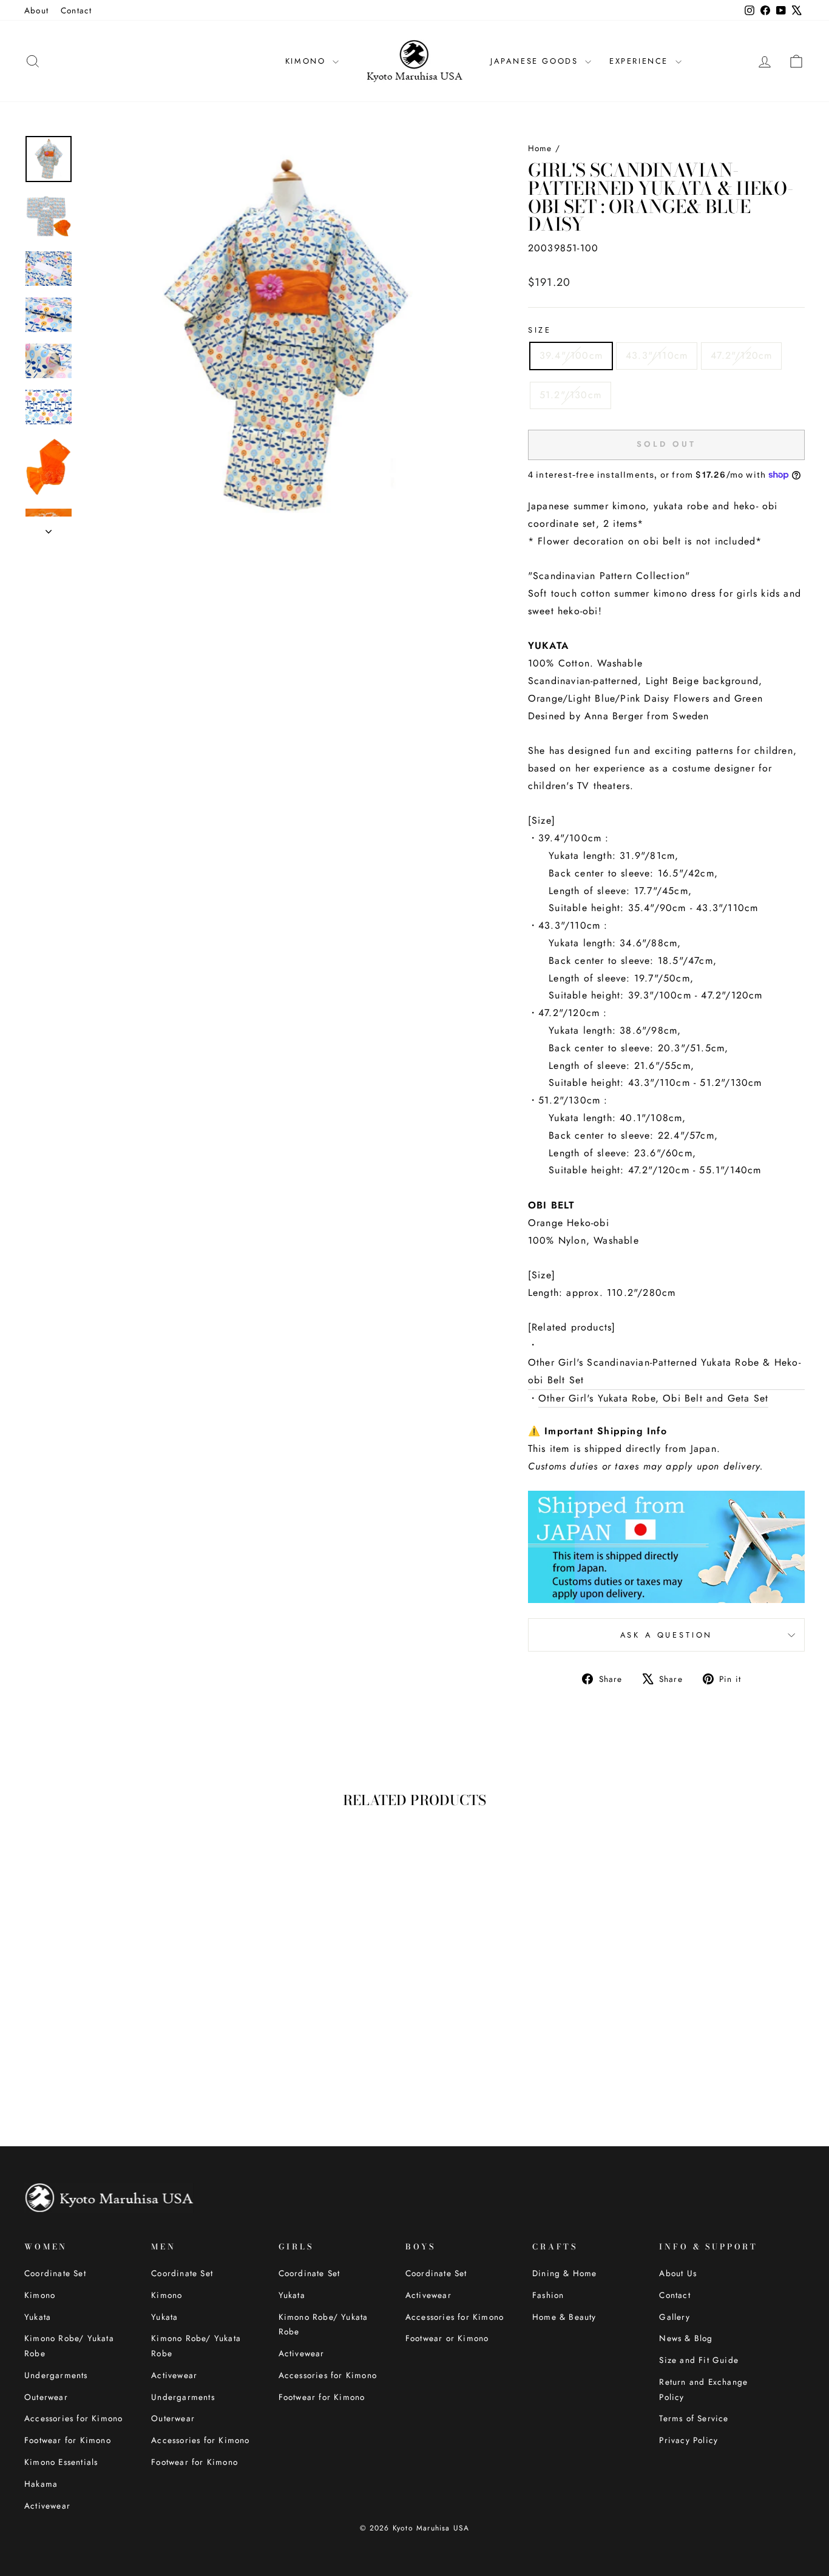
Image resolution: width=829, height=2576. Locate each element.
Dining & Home (565, 2273)
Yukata (38, 2317)
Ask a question (667, 1635)
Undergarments (56, 2375)
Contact (76, 10)
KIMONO (307, 61)
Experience (641, 61)
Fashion (548, 2295)
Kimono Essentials (61, 2462)
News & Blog (686, 2338)
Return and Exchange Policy (703, 2389)
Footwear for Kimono (68, 2440)
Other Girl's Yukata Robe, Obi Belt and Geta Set (653, 1398)
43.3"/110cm (657, 355)
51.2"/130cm (570, 395)
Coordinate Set (55, 2273)
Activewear (47, 2506)
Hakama (41, 2484)
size (540, 330)
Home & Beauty (564, 2317)
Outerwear (46, 2397)
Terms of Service (694, 2418)
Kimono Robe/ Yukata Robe (69, 2345)
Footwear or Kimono (447, 2338)
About (36, 10)
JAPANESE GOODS (536, 61)
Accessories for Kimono (73, 2418)
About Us (678, 2273)
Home (540, 148)
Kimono (40, 2295)
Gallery (674, 2317)
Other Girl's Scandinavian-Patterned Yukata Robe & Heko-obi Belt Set (665, 1371)
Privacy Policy (689, 2440)
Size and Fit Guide (699, 2360)
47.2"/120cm (741, 355)
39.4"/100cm (571, 355)
